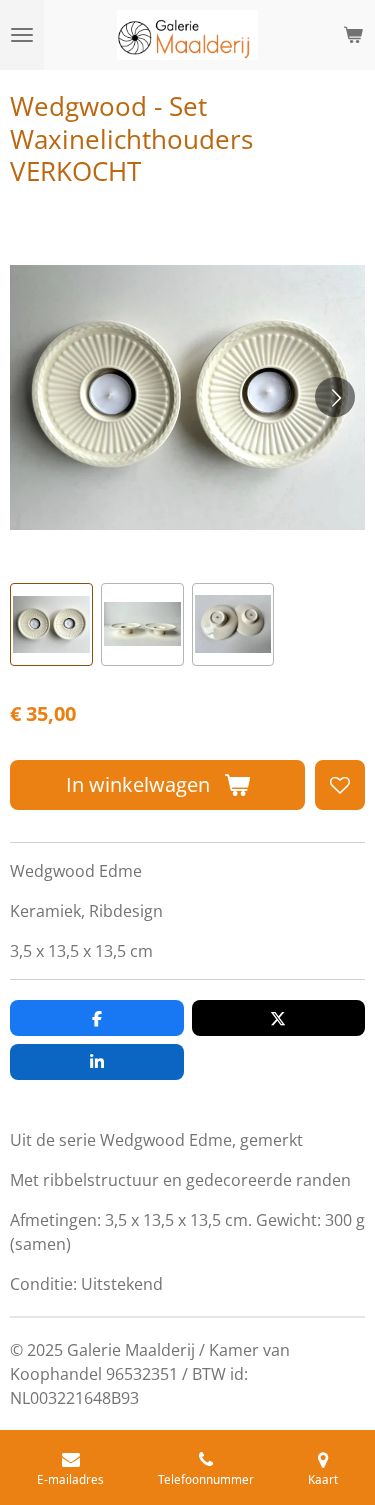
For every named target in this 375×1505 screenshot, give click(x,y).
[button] (51, 624)
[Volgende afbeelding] (335, 397)
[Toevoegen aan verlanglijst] (340, 785)
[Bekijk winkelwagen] (353, 35)
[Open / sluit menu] (22, 35)
